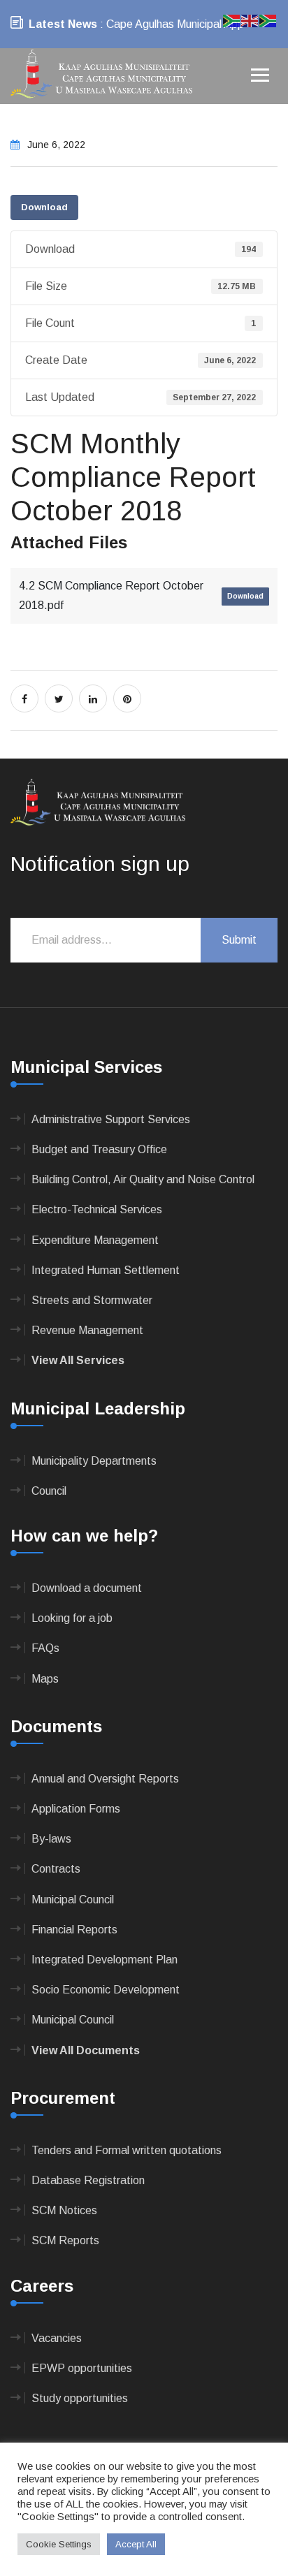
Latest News (63, 24)
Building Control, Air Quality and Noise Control (143, 1179)
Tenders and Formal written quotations (127, 2150)
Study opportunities (80, 2398)
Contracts (56, 1869)
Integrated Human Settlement (106, 1270)
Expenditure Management (95, 1240)
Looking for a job (72, 1618)
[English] (250, 20)
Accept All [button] (136, 2544)
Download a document (87, 1588)
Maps (45, 1679)
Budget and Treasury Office (99, 1149)
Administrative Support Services (111, 1119)
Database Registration (88, 2180)
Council (49, 1491)
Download (44, 207)
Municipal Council (73, 1900)
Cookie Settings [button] (59, 2544)
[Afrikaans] (232, 20)
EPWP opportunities (82, 2368)
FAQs (45, 1648)
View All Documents (86, 2050)
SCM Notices (64, 2210)
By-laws (51, 1839)
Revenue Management (87, 1330)
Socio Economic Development (106, 1990)
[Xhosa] (268, 20)
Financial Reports (74, 1930)
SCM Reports (65, 2240)
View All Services (78, 1360)
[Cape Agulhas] (101, 75)
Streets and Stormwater (92, 1300)
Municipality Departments (94, 1461)
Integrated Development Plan (105, 1960)
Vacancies (57, 2338)
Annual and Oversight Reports (105, 1779)
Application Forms (76, 1809)
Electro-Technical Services (97, 1209)
